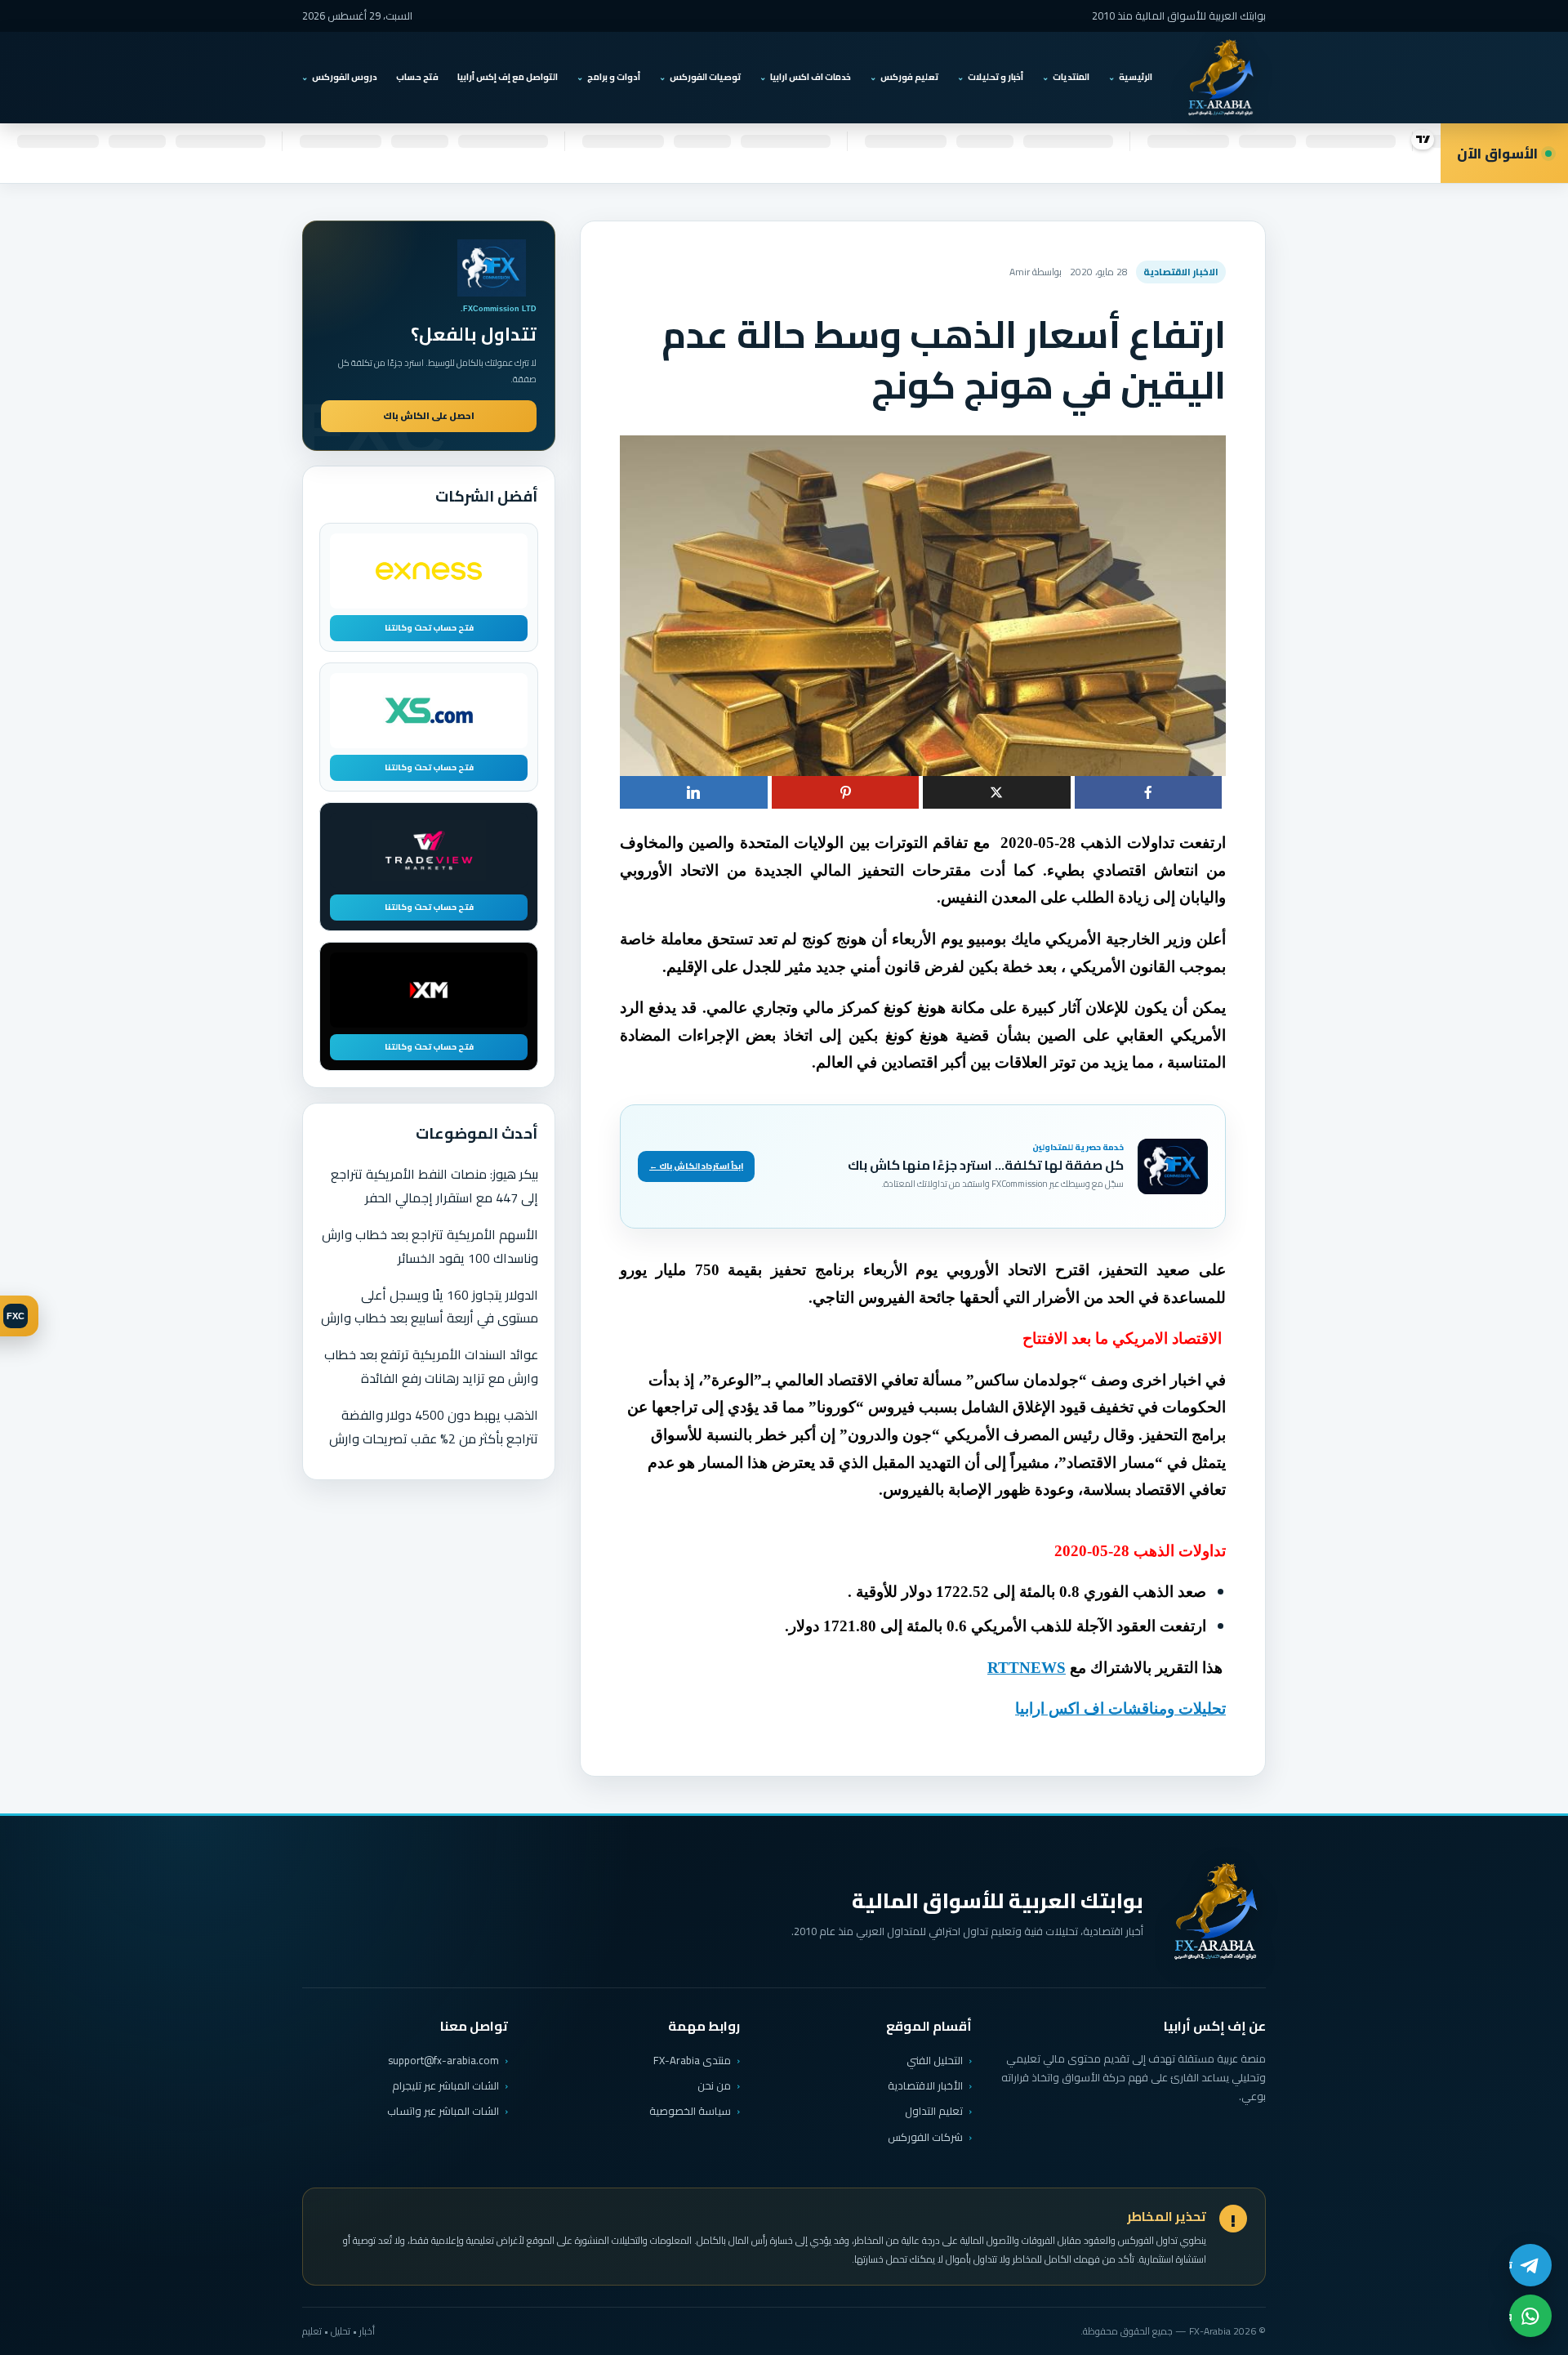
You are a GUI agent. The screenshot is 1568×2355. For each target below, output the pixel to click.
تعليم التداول (934, 2111)
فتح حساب (417, 77)
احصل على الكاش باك (429, 416)
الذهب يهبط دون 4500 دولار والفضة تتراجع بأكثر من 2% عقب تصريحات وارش (434, 1427)
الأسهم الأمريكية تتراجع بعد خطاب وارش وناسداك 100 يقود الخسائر (430, 1246)
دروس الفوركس (345, 77)
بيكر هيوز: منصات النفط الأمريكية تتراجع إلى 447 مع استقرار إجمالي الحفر (434, 1186)
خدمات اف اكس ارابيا (811, 77)
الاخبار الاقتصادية (1181, 272)
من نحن (714, 2085)
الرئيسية (1136, 77)
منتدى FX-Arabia (692, 2060)
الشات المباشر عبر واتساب (443, 2111)
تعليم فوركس (909, 77)
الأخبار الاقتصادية (925, 2085)
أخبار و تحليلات (996, 77)
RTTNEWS (1027, 1668)
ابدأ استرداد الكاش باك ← (696, 1166)
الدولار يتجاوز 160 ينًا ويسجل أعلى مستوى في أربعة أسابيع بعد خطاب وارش (430, 1307)
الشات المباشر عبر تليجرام (445, 2086)
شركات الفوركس (925, 2137)
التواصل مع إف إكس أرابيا (508, 77)
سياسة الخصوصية (690, 2111)
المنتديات (1071, 77)
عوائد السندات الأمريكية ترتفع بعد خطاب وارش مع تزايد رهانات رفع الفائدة (431, 1366)
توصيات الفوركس (705, 77)
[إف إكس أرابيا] (1220, 78)
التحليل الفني (935, 2060)
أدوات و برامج (614, 77)
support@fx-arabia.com (443, 2061)
